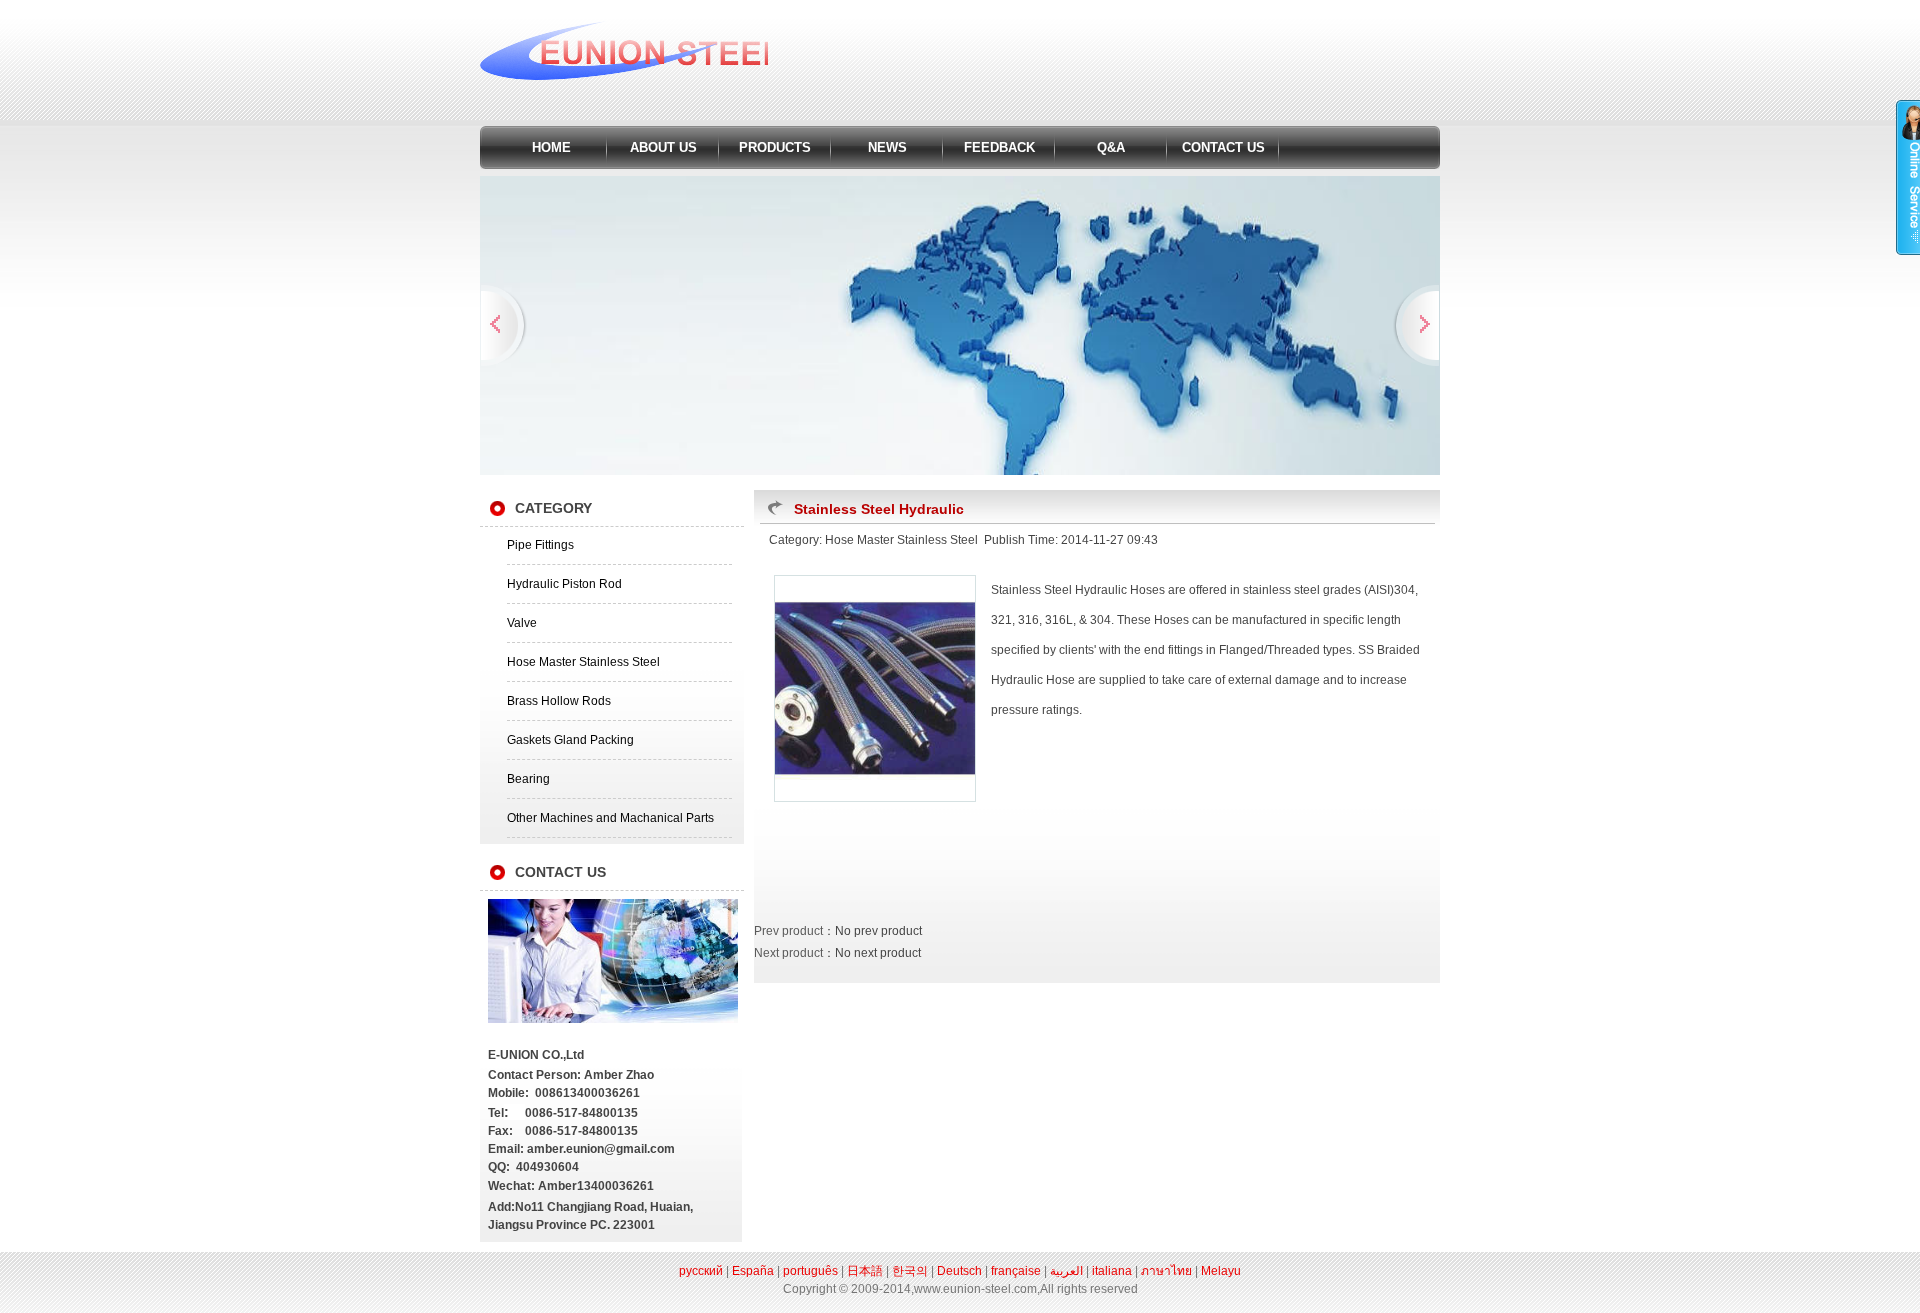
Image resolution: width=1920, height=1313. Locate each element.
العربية (1066, 1271)
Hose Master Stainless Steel (583, 662)
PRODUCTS (775, 147)
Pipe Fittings (540, 545)
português (810, 1271)
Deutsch (959, 1271)
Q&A (1111, 147)
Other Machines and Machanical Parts (610, 818)
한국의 (910, 1271)
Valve (522, 623)
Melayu (1221, 1271)
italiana (1112, 1271)
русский (701, 1271)
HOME (551, 147)
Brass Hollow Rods (559, 701)
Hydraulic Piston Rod (564, 584)
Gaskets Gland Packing (570, 740)
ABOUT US (663, 147)
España (753, 1271)
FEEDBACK (999, 147)
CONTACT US (1223, 147)
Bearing (528, 779)
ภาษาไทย (1166, 1271)
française (1016, 1271)
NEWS (887, 147)
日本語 (865, 1271)
